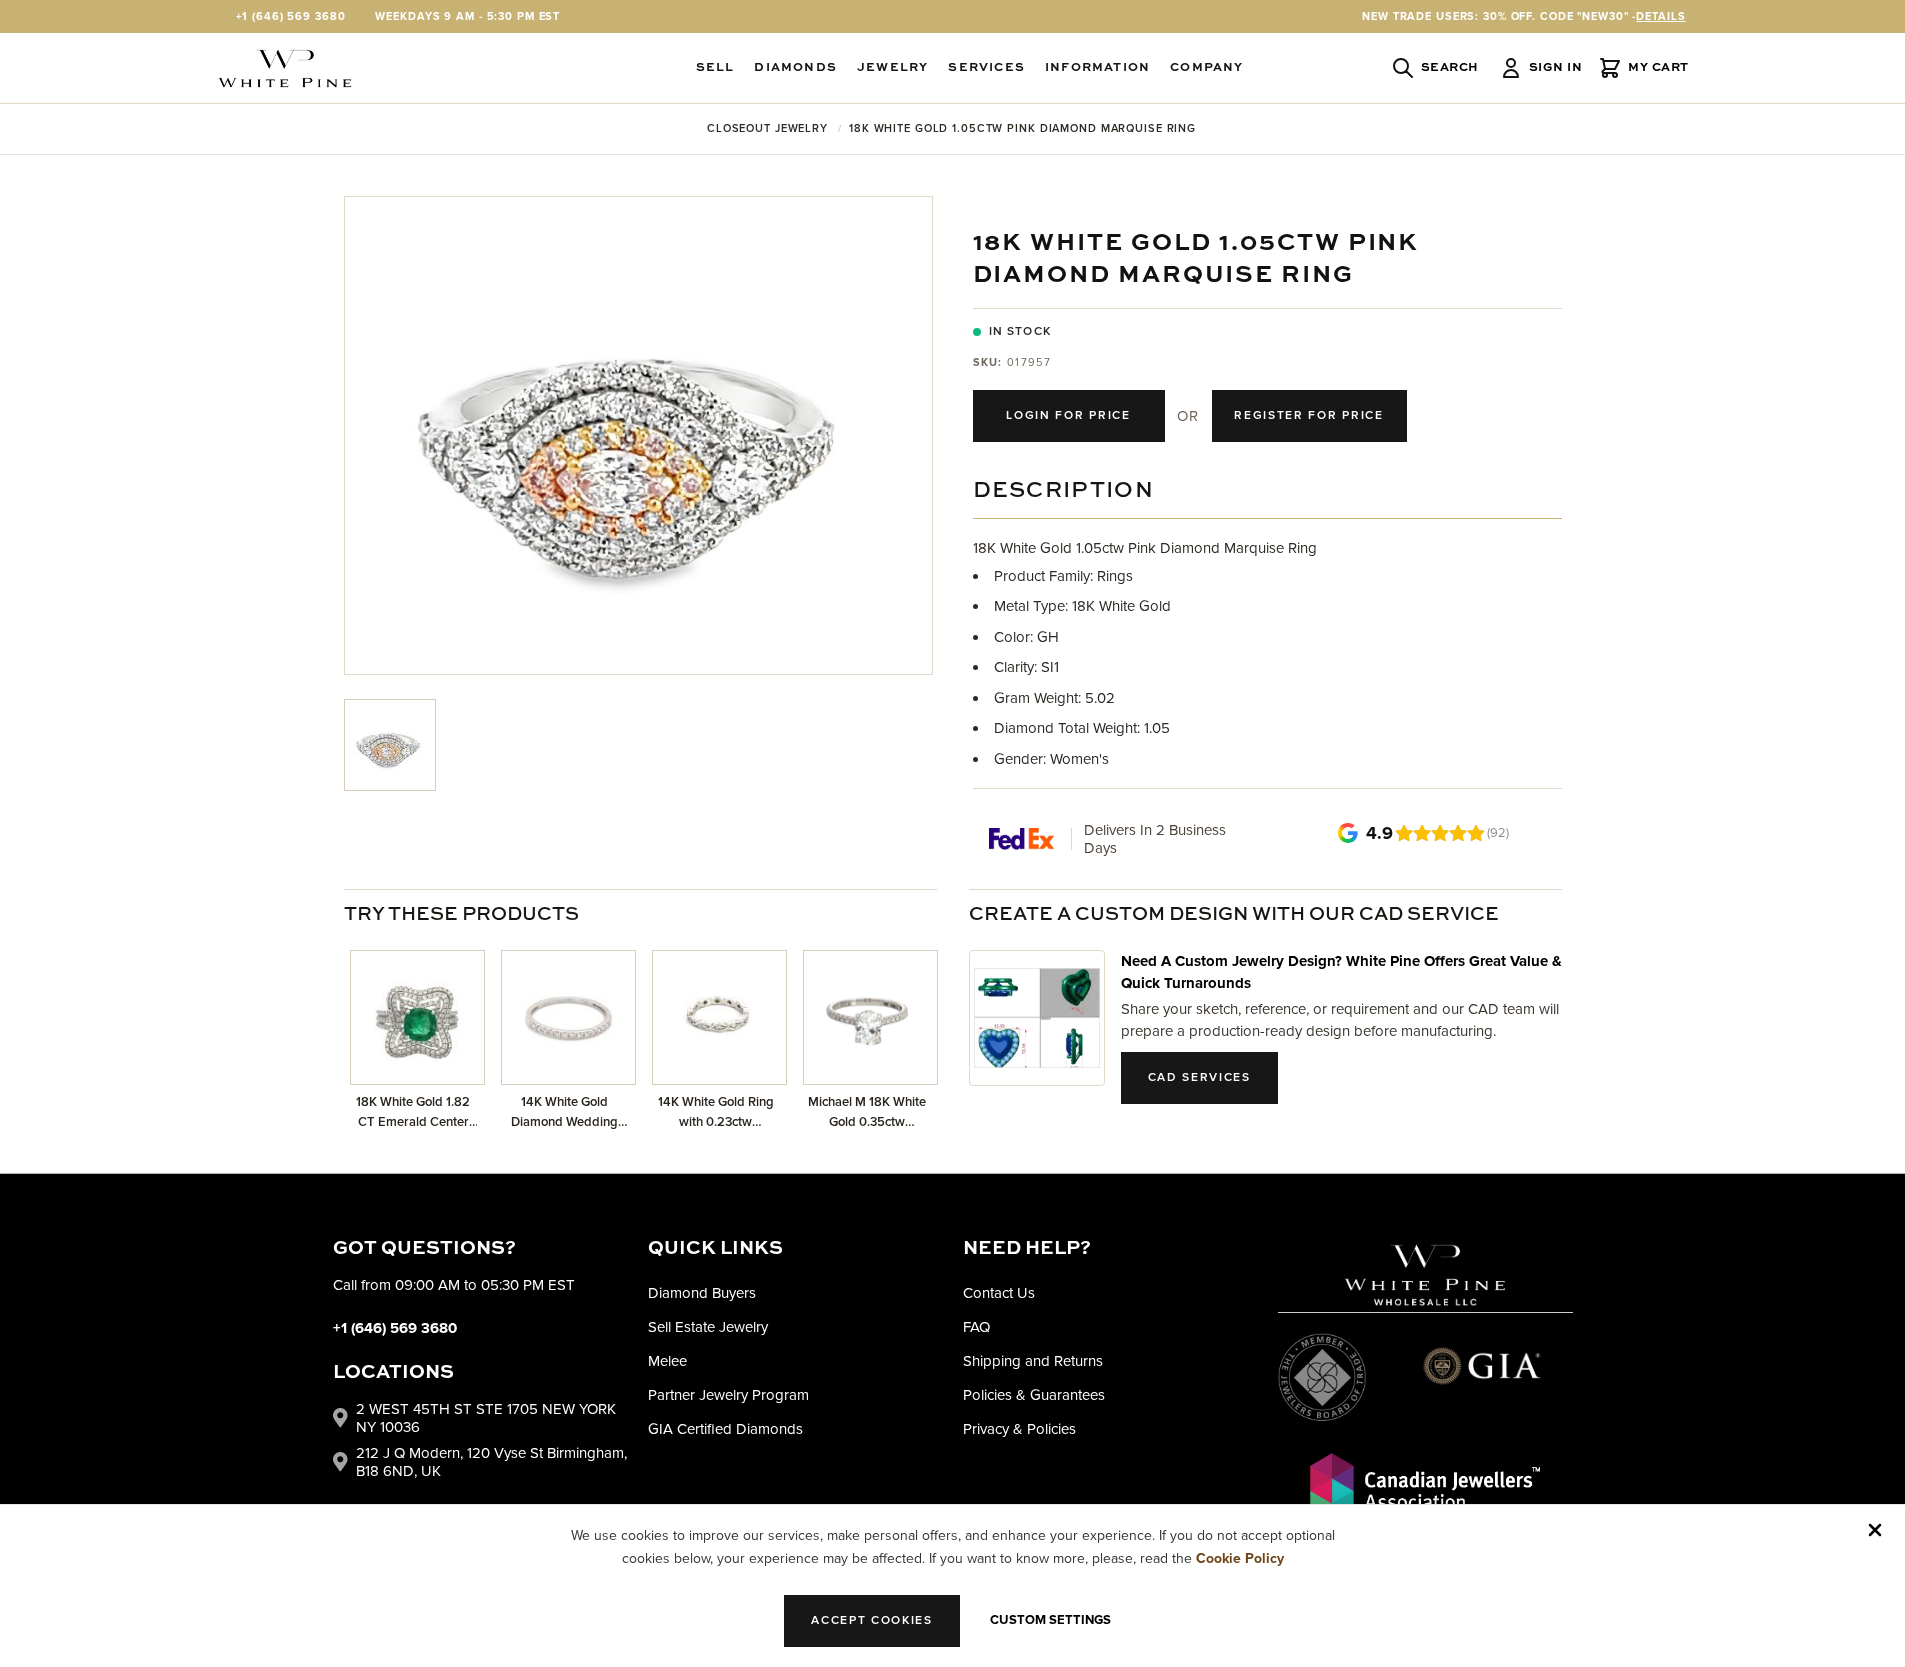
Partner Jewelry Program (728, 1395)
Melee (667, 1361)
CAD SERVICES (1199, 1077)
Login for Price (1068, 415)
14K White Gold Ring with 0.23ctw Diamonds (716, 1113)
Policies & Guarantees (1034, 1395)
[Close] (1875, 1530)
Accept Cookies (872, 1620)
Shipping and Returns (1033, 1361)
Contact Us (999, 1293)
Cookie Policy (1240, 1558)
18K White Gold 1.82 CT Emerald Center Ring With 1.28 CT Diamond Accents (413, 1113)
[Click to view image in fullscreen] (638, 435)
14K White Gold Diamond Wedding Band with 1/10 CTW (564, 1113)
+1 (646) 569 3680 (291, 16)
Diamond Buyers (702, 1293)
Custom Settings (1050, 1620)
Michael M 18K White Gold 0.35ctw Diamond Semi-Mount (867, 1113)
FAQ (976, 1327)
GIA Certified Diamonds (725, 1429)
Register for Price (1308, 415)
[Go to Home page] (285, 68)
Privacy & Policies (1019, 1429)
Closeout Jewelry (767, 128)
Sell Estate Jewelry (708, 1327)
